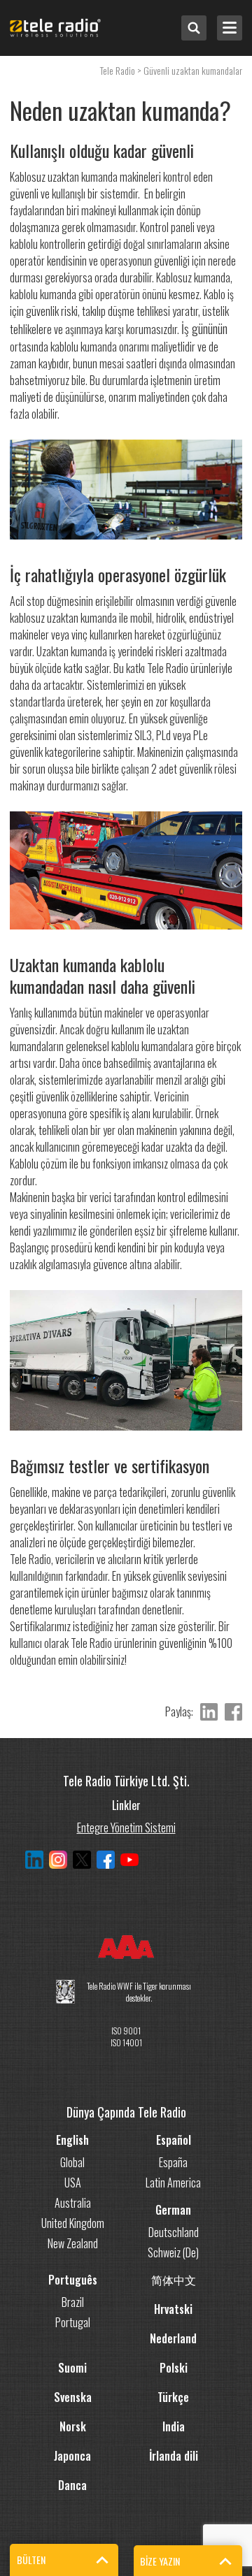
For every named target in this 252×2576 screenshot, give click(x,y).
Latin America (173, 2183)
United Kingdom (73, 2223)
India (174, 2426)
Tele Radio (118, 70)
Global (72, 2162)
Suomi (72, 2368)
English (72, 2140)
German (173, 2210)
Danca (72, 2485)
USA (73, 2183)
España (173, 2162)
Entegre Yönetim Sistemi (126, 1826)
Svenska (73, 2397)
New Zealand (73, 2243)
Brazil (73, 2302)
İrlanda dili (174, 2456)
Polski (174, 2368)
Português (73, 2280)
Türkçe (173, 2397)
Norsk (73, 2426)
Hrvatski (173, 2309)
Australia (73, 2203)
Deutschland (174, 2232)
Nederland (173, 2338)
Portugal (73, 2322)
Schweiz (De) (173, 2252)
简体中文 (174, 2280)
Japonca (72, 2456)
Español (174, 2140)
